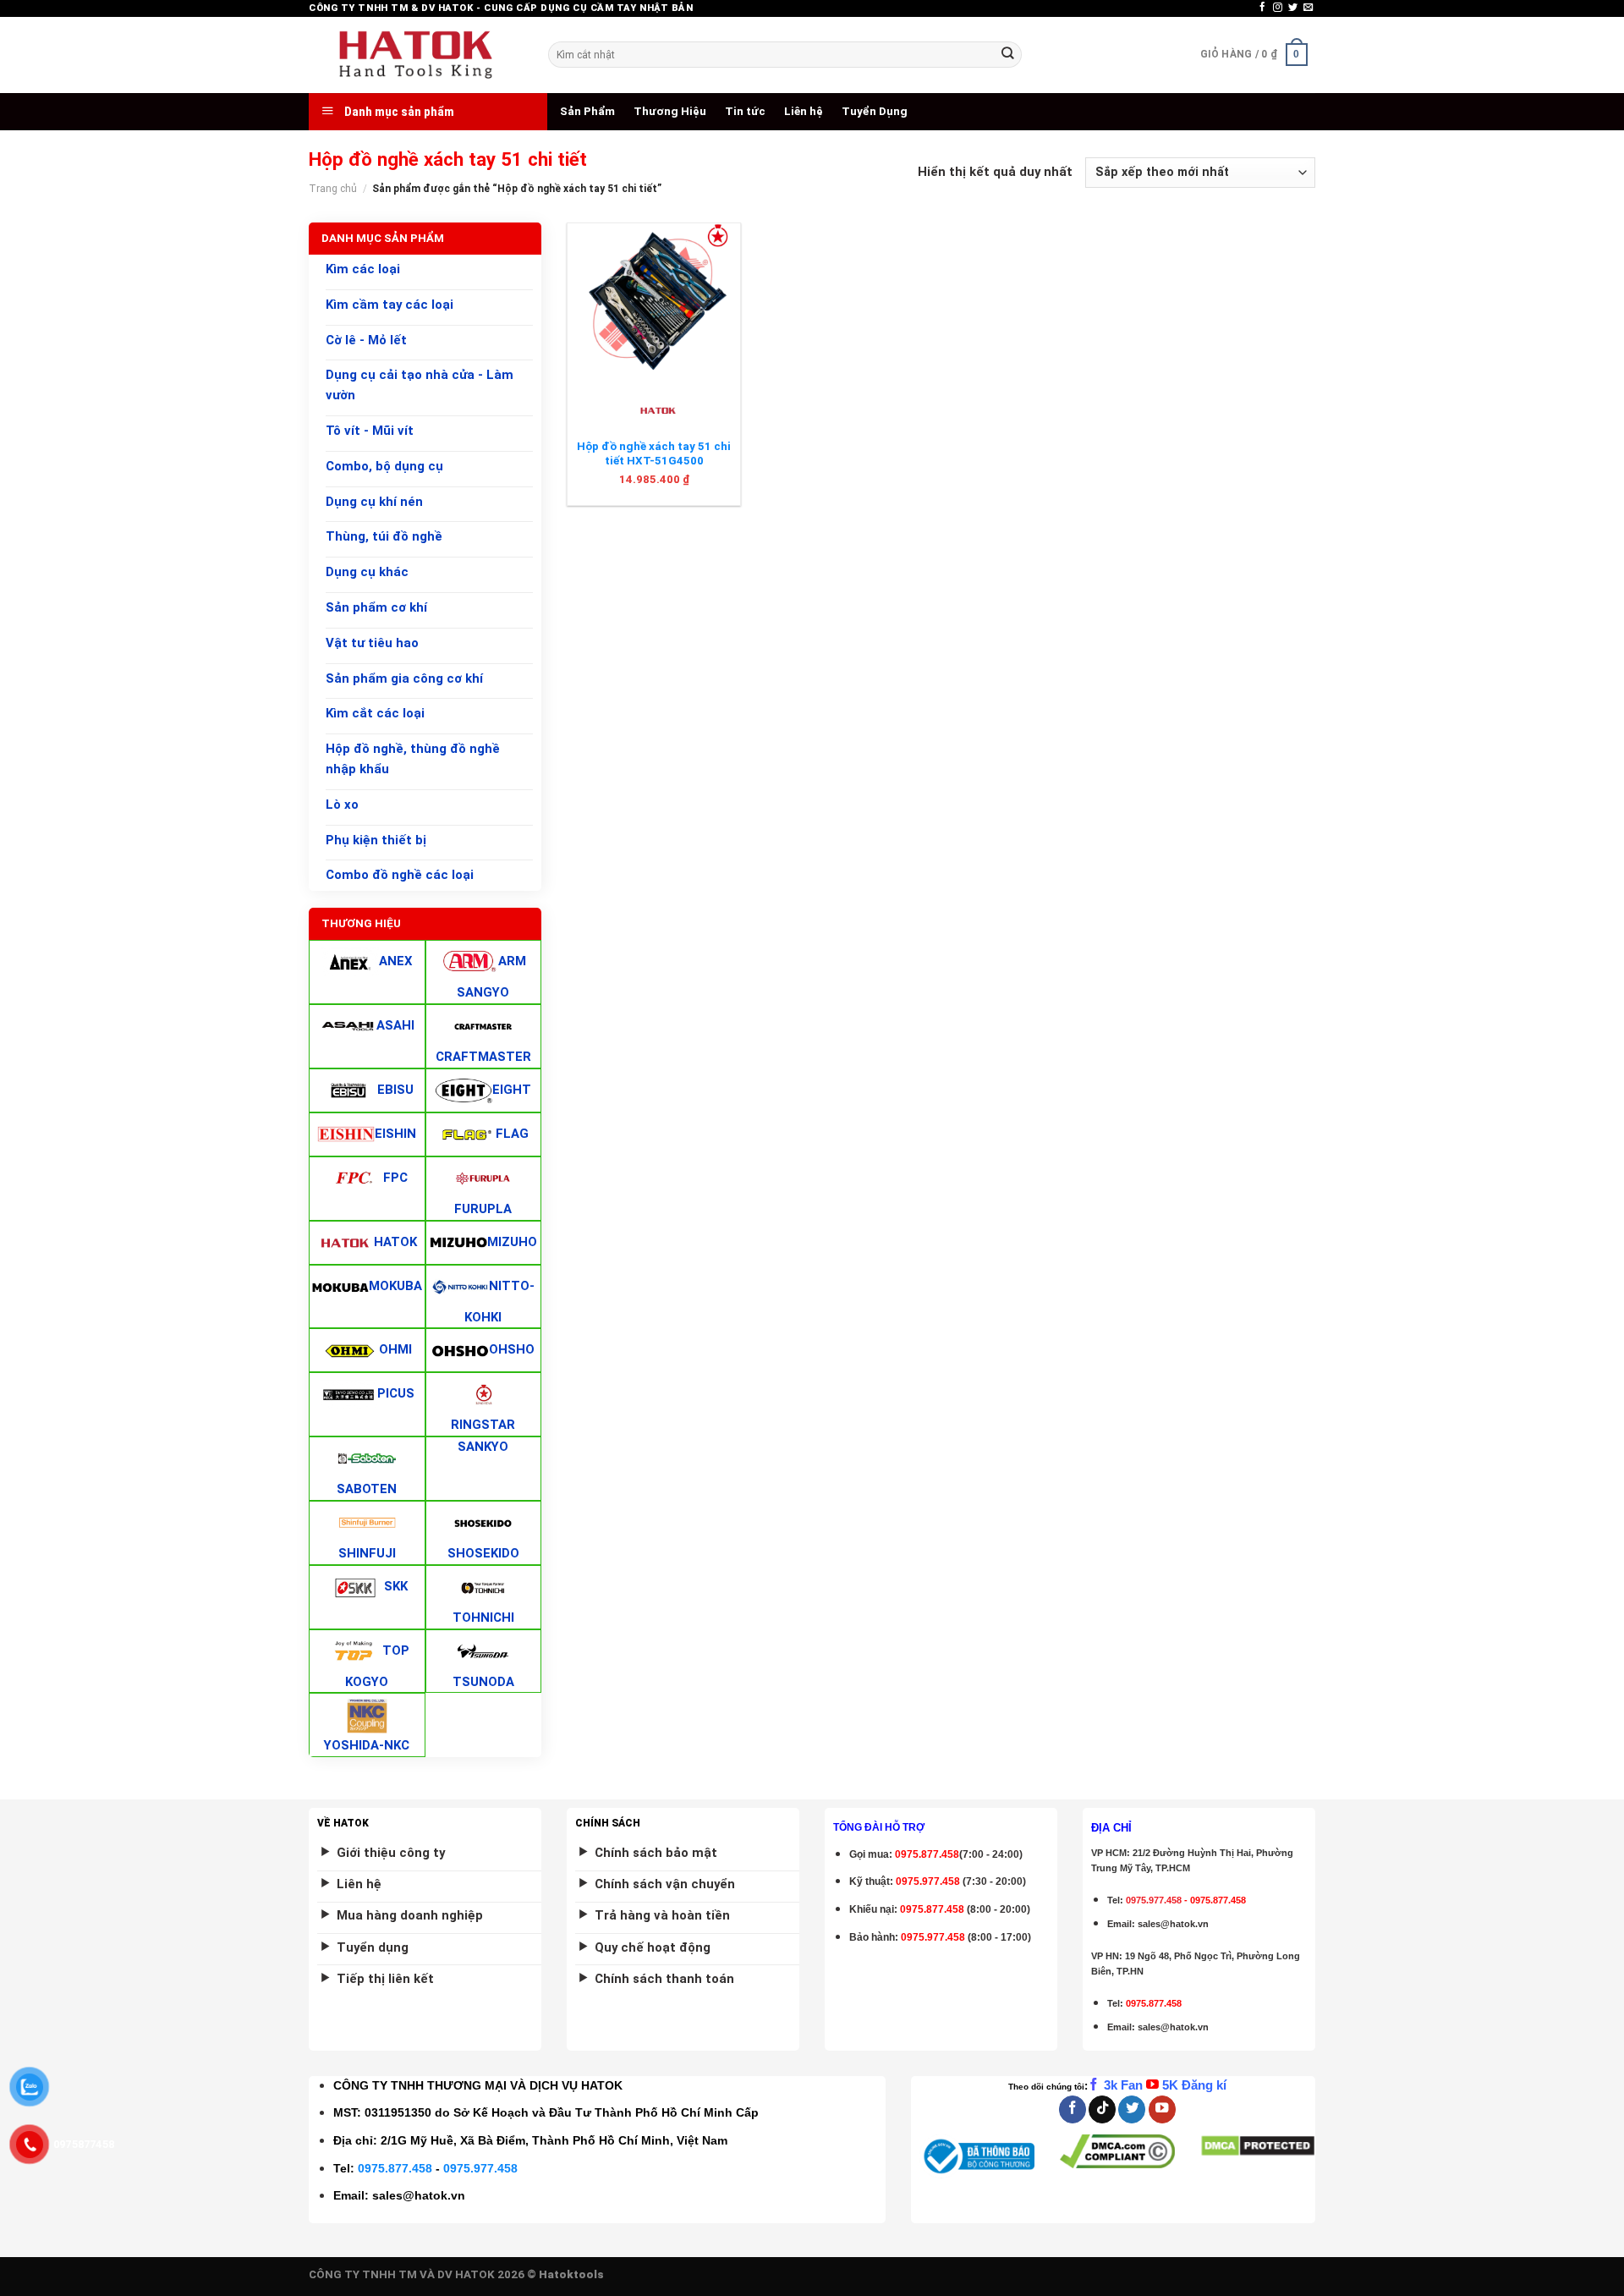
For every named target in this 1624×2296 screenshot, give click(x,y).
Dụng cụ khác (367, 572)
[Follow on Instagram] (1278, 8)
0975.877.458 (395, 2168)
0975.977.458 (928, 1881)
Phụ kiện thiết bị (376, 840)
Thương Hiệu (670, 111)
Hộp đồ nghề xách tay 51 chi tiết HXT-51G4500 (654, 453)
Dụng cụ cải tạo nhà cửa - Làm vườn (420, 386)
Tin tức (745, 111)
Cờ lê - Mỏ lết (366, 340)
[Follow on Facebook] (1262, 8)
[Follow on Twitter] (1293, 8)
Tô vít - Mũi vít (370, 431)
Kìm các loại (363, 269)
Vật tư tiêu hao (372, 643)
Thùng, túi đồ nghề (384, 537)
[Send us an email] (1308, 8)
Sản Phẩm (587, 111)
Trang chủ (333, 189)
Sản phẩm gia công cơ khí (404, 678)
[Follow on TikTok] (1102, 2109)
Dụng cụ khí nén (374, 502)
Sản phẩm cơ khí (376, 607)
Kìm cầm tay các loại (390, 305)
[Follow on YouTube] (1162, 2109)
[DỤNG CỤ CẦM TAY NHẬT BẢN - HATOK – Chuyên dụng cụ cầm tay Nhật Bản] (416, 55)
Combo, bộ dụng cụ (384, 466)
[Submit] (1007, 55)
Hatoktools (571, 2274)
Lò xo (342, 805)
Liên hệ (804, 111)
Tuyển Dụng (875, 111)
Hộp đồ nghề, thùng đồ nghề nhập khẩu (413, 759)
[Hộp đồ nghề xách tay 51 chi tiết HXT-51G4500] (654, 299)
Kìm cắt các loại (375, 714)
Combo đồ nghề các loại (400, 876)
